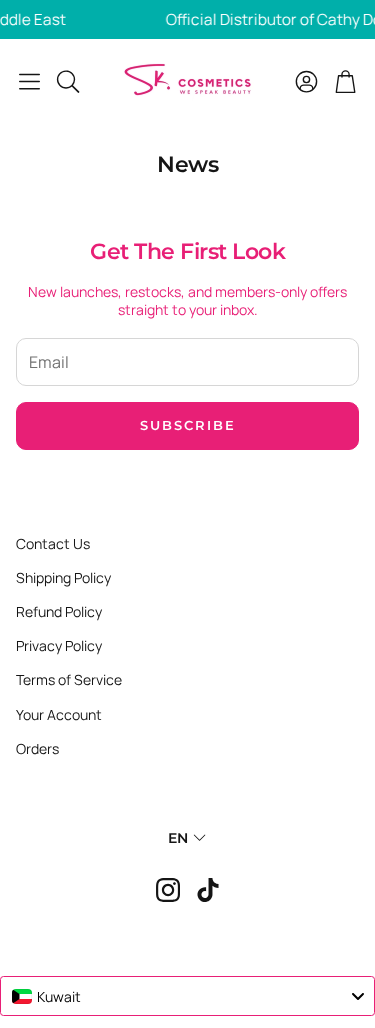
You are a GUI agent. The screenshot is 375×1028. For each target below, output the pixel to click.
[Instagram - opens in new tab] (168, 890)
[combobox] (187, 996)
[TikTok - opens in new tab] (208, 890)
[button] (29, 81)
